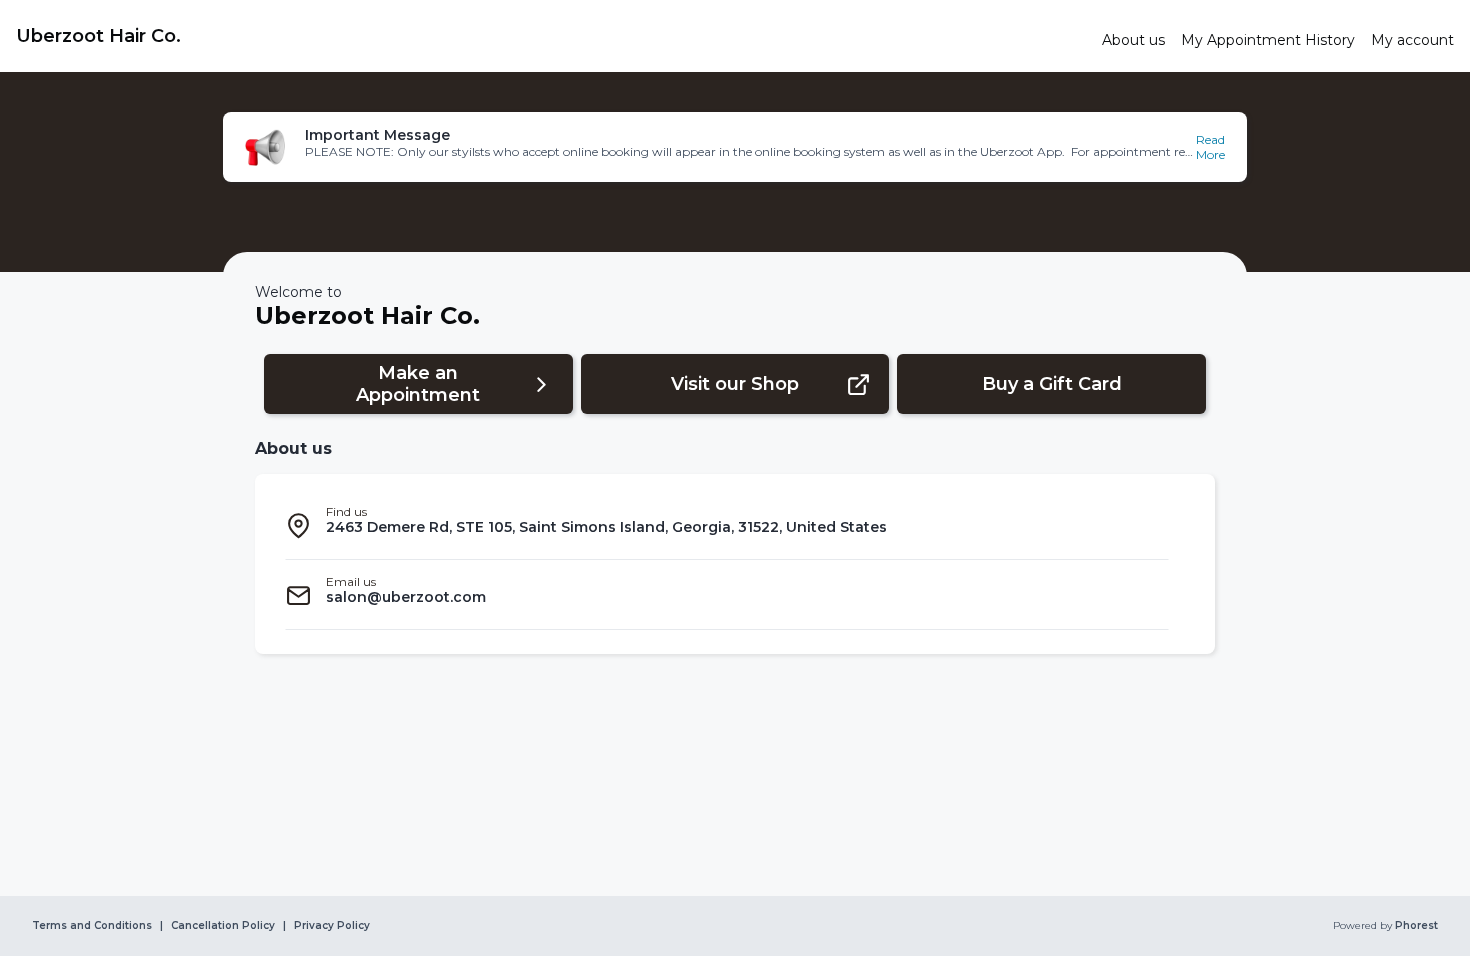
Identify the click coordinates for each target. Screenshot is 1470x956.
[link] (551, 36)
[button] (735, 147)
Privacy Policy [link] (332, 926)
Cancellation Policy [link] (223, 926)
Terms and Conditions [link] (92, 926)
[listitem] (727, 525)
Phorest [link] (1416, 926)
